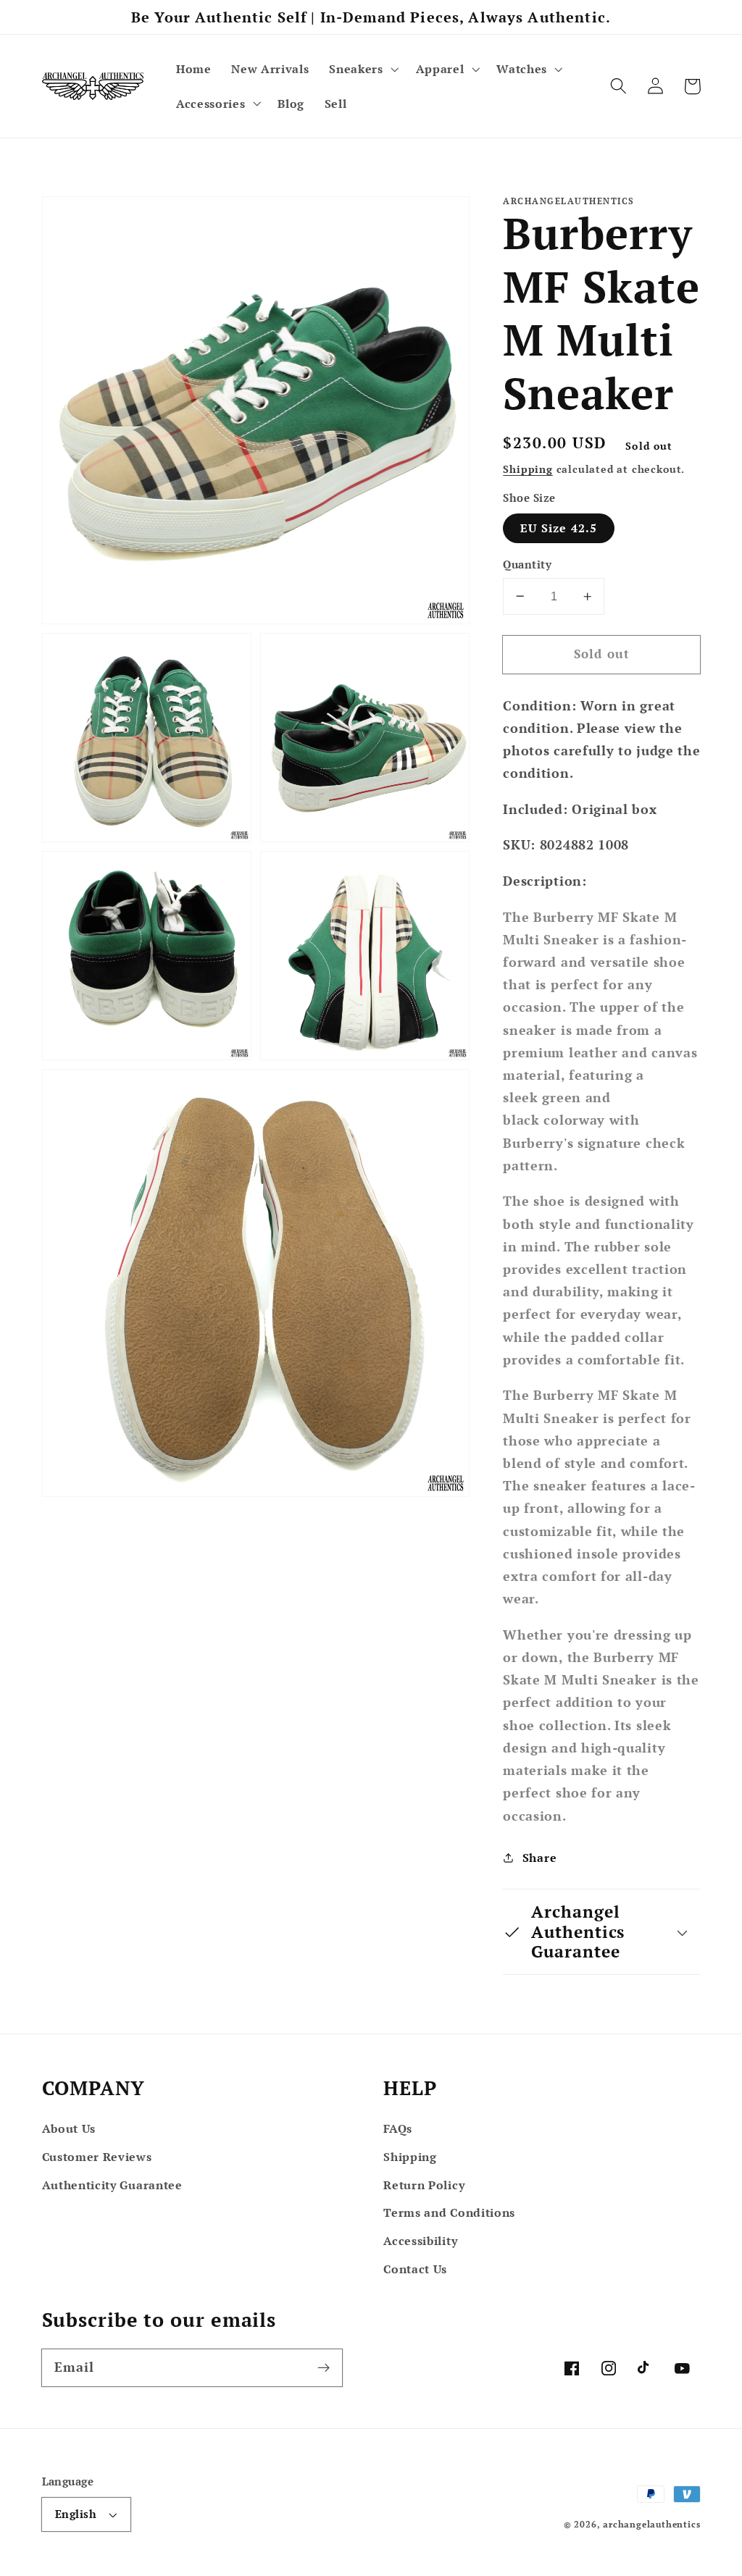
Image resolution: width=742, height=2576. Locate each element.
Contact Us (415, 2269)
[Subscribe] (324, 2368)
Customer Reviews (97, 2157)
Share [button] (539, 1858)
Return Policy (424, 2185)
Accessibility (420, 2241)
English (76, 2514)
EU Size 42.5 (559, 528)
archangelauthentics (651, 2524)
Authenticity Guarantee (112, 2185)
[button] (362, 69)
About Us (69, 2128)
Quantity (527, 564)
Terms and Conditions (449, 2212)
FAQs (398, 2128)
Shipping (528, 469)
